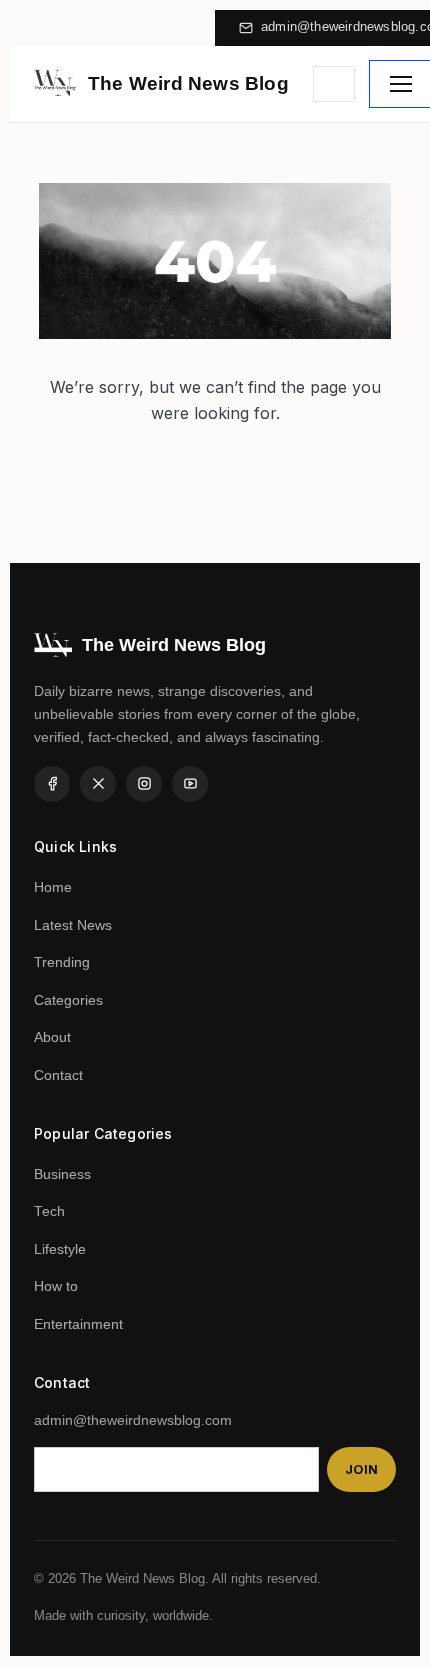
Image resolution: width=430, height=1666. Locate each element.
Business (62, 1174)
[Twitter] (98, 784)
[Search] (334, 84)
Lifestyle (60, 1249)
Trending (62, 962)
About (52, 1037)
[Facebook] (52, 784)
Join (361, 1469)
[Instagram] (144, 784)
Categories (68, 1000)
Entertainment (78, 1324)
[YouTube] (190, 784)
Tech (49, 1211)
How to (56, 1286)
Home (53, 887)
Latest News (73, 925)
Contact (58, 1075)
